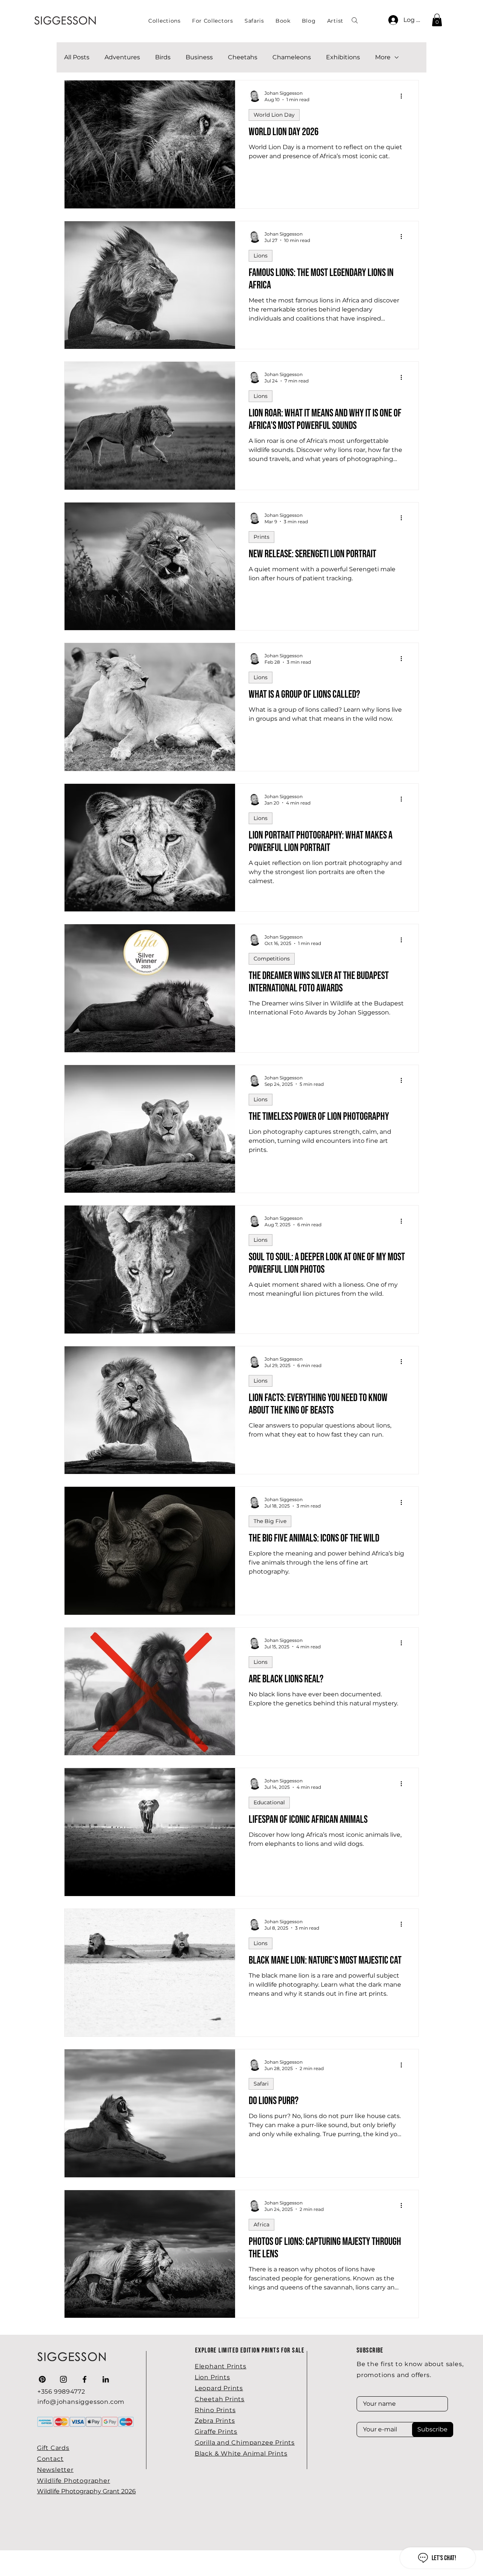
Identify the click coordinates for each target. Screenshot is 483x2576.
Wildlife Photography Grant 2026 (86, 2491)
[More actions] (404, 96)
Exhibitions (343, 57)
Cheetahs (243, 57)
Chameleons (292, 57)
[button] (213, 21)
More (383, 57)
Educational (269, 1802)
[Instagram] (63, 2379)
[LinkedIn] (106, 2379)
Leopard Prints (219, 2388)
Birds (163, 57)
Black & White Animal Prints (241, 2453)
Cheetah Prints (220, 2399)
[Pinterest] (42, 2379)
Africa (261, 2225)
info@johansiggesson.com (81, 2402)
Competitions (272, 959)
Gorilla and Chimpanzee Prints (245, 2443)
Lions (261, 256)
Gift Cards (53, 2448)
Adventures (122, 57)
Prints (261, 537)
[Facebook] (85, 2379)
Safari (261, 2084)
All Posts (77, 57)
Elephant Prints (221, 2366)
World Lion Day (274, 115)
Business (199, 57)
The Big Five (270, 1521)
